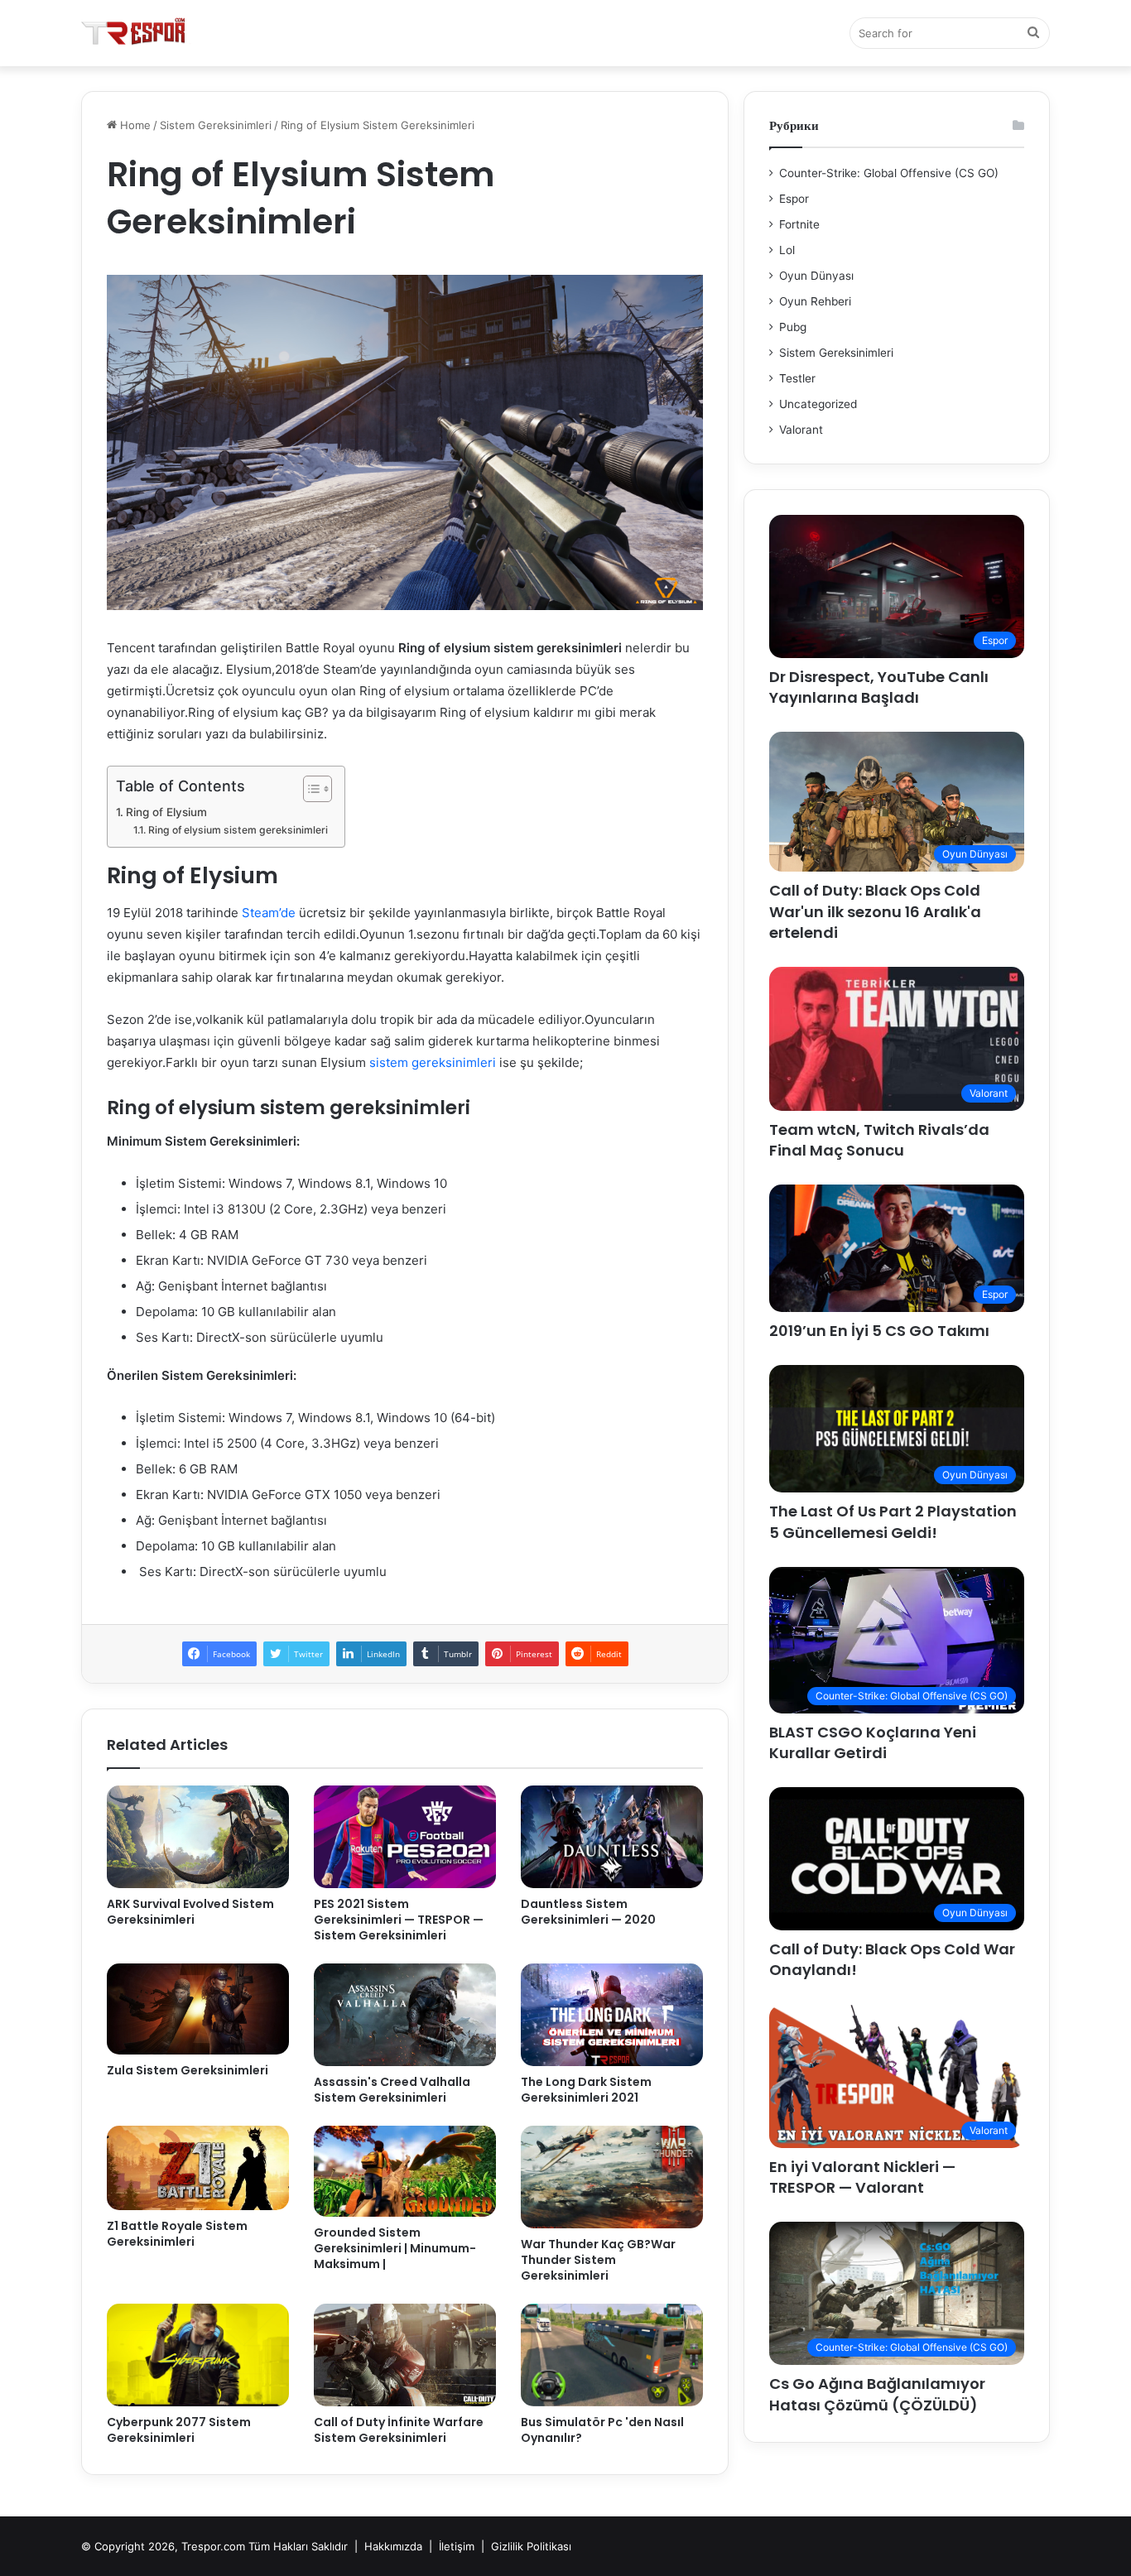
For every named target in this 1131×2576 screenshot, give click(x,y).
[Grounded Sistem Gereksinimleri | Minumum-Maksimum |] (405, 2171)
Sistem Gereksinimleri (216, 125)
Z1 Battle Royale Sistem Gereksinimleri (177, 2234)
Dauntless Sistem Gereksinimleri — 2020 (588, 1912)
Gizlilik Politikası (531, 2546)
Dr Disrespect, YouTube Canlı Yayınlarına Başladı (879, 687)
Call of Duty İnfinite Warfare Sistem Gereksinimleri (399, 2430)
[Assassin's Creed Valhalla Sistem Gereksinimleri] (405, 2015)
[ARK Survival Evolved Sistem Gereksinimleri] (198, 1837)
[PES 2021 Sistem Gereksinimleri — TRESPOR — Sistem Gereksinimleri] (405, 1837)
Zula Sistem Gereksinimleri (188, 2070)
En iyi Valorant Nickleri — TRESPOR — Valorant (862, 2177)
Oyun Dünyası (816, 276)
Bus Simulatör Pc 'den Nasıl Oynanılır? (602, 2430)
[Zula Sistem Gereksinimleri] (198, 2009)
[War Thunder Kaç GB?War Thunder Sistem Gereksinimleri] (612, 2177)
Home (134, 125)
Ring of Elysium (166, 812)
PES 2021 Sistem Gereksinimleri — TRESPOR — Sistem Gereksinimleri (399, 1920)
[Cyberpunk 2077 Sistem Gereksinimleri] (198, 2355)
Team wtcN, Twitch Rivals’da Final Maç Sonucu (879, 1140)
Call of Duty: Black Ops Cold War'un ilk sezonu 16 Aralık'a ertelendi (875, 911)
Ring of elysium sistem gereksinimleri (238, 830)
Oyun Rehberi (815, 301)
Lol (787, 250)
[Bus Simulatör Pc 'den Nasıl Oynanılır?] (612, 2355)
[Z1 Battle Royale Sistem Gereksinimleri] (198, 2168)
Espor (794, 199)
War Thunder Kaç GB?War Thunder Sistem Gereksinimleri (598, 2260)
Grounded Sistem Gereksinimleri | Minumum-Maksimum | (395, 2248)
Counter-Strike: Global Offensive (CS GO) (889, 173)
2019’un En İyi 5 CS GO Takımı (879, 1331)
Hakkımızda (393, 2546)
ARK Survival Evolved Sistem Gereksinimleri (190, 1912)
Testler (797, 378)
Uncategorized (818, 404)
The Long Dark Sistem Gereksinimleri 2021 (586, 2090)
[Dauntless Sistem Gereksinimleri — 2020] (612, 1837)
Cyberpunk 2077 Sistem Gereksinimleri (179, 2430)
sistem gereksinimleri (433, 1062)
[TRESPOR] (136, 33)
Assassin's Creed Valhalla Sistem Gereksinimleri (392, 2090)
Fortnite (799, 224)
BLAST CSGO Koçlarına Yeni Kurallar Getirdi (873, 1742)
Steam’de (269, 913)
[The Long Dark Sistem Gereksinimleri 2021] (612, 2015)
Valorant (801, 430)
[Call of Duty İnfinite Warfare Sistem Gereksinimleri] (405, 2355)
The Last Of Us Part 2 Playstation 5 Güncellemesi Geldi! (893, 1521)
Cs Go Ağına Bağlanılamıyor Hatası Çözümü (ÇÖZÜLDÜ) (877, 2394)
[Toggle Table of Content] (309, 789)
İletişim (457, 2546)
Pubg (793, 327)
